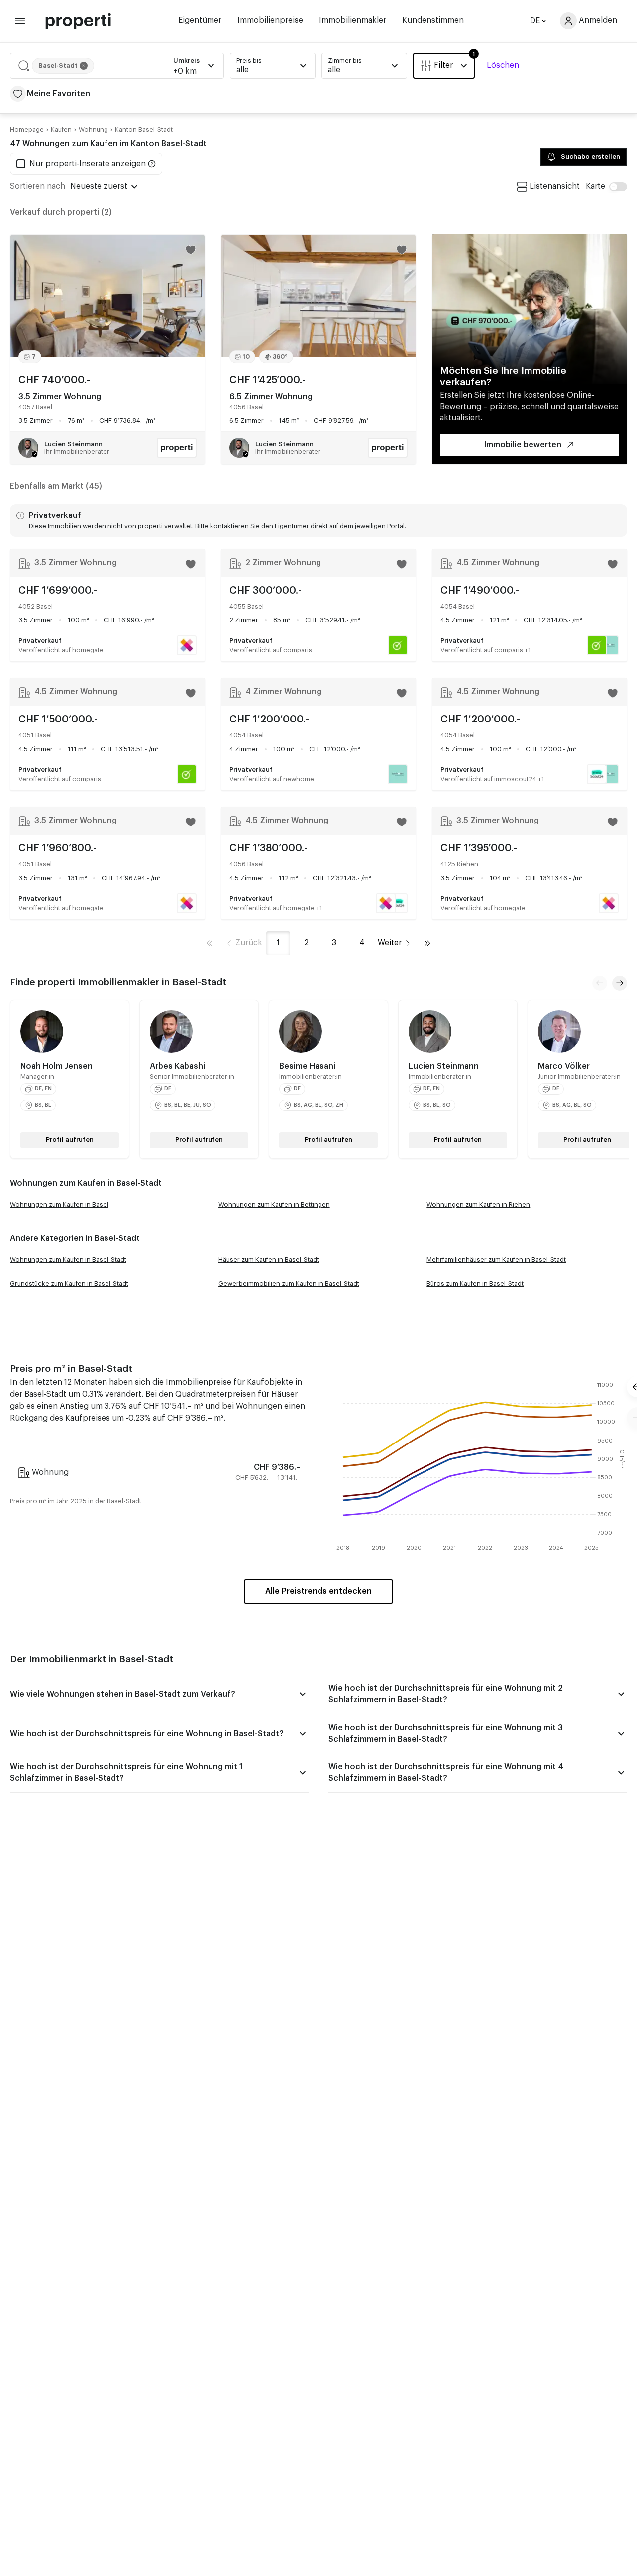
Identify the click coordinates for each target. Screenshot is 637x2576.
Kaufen (61, 130)
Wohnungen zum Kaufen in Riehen (478, 1204)
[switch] (606, 186)
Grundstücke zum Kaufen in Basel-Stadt (69, 1284)
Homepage (27, 130)
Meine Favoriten (58, 94)
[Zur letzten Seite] (427, 943)
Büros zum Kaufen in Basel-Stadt (475, 1284)
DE (535, 21)
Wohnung (93, 130)
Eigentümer (200, 20)
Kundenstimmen (433, 20)
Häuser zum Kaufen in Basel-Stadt (269, 1260)
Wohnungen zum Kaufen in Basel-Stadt (68, 1260)
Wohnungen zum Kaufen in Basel (59, 1204)
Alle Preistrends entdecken (318, 1591)
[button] (117, 66)
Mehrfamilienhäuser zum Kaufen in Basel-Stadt (496, 1260)
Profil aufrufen (70, 1140)
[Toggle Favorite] (191, 250)
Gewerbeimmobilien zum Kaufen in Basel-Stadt (289, 1284)
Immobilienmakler (353, 20)
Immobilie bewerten (523, 445)
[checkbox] (81, 164)
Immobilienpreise (270, 20)
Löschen (503, 65)
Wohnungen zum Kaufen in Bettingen (274, 1204)
